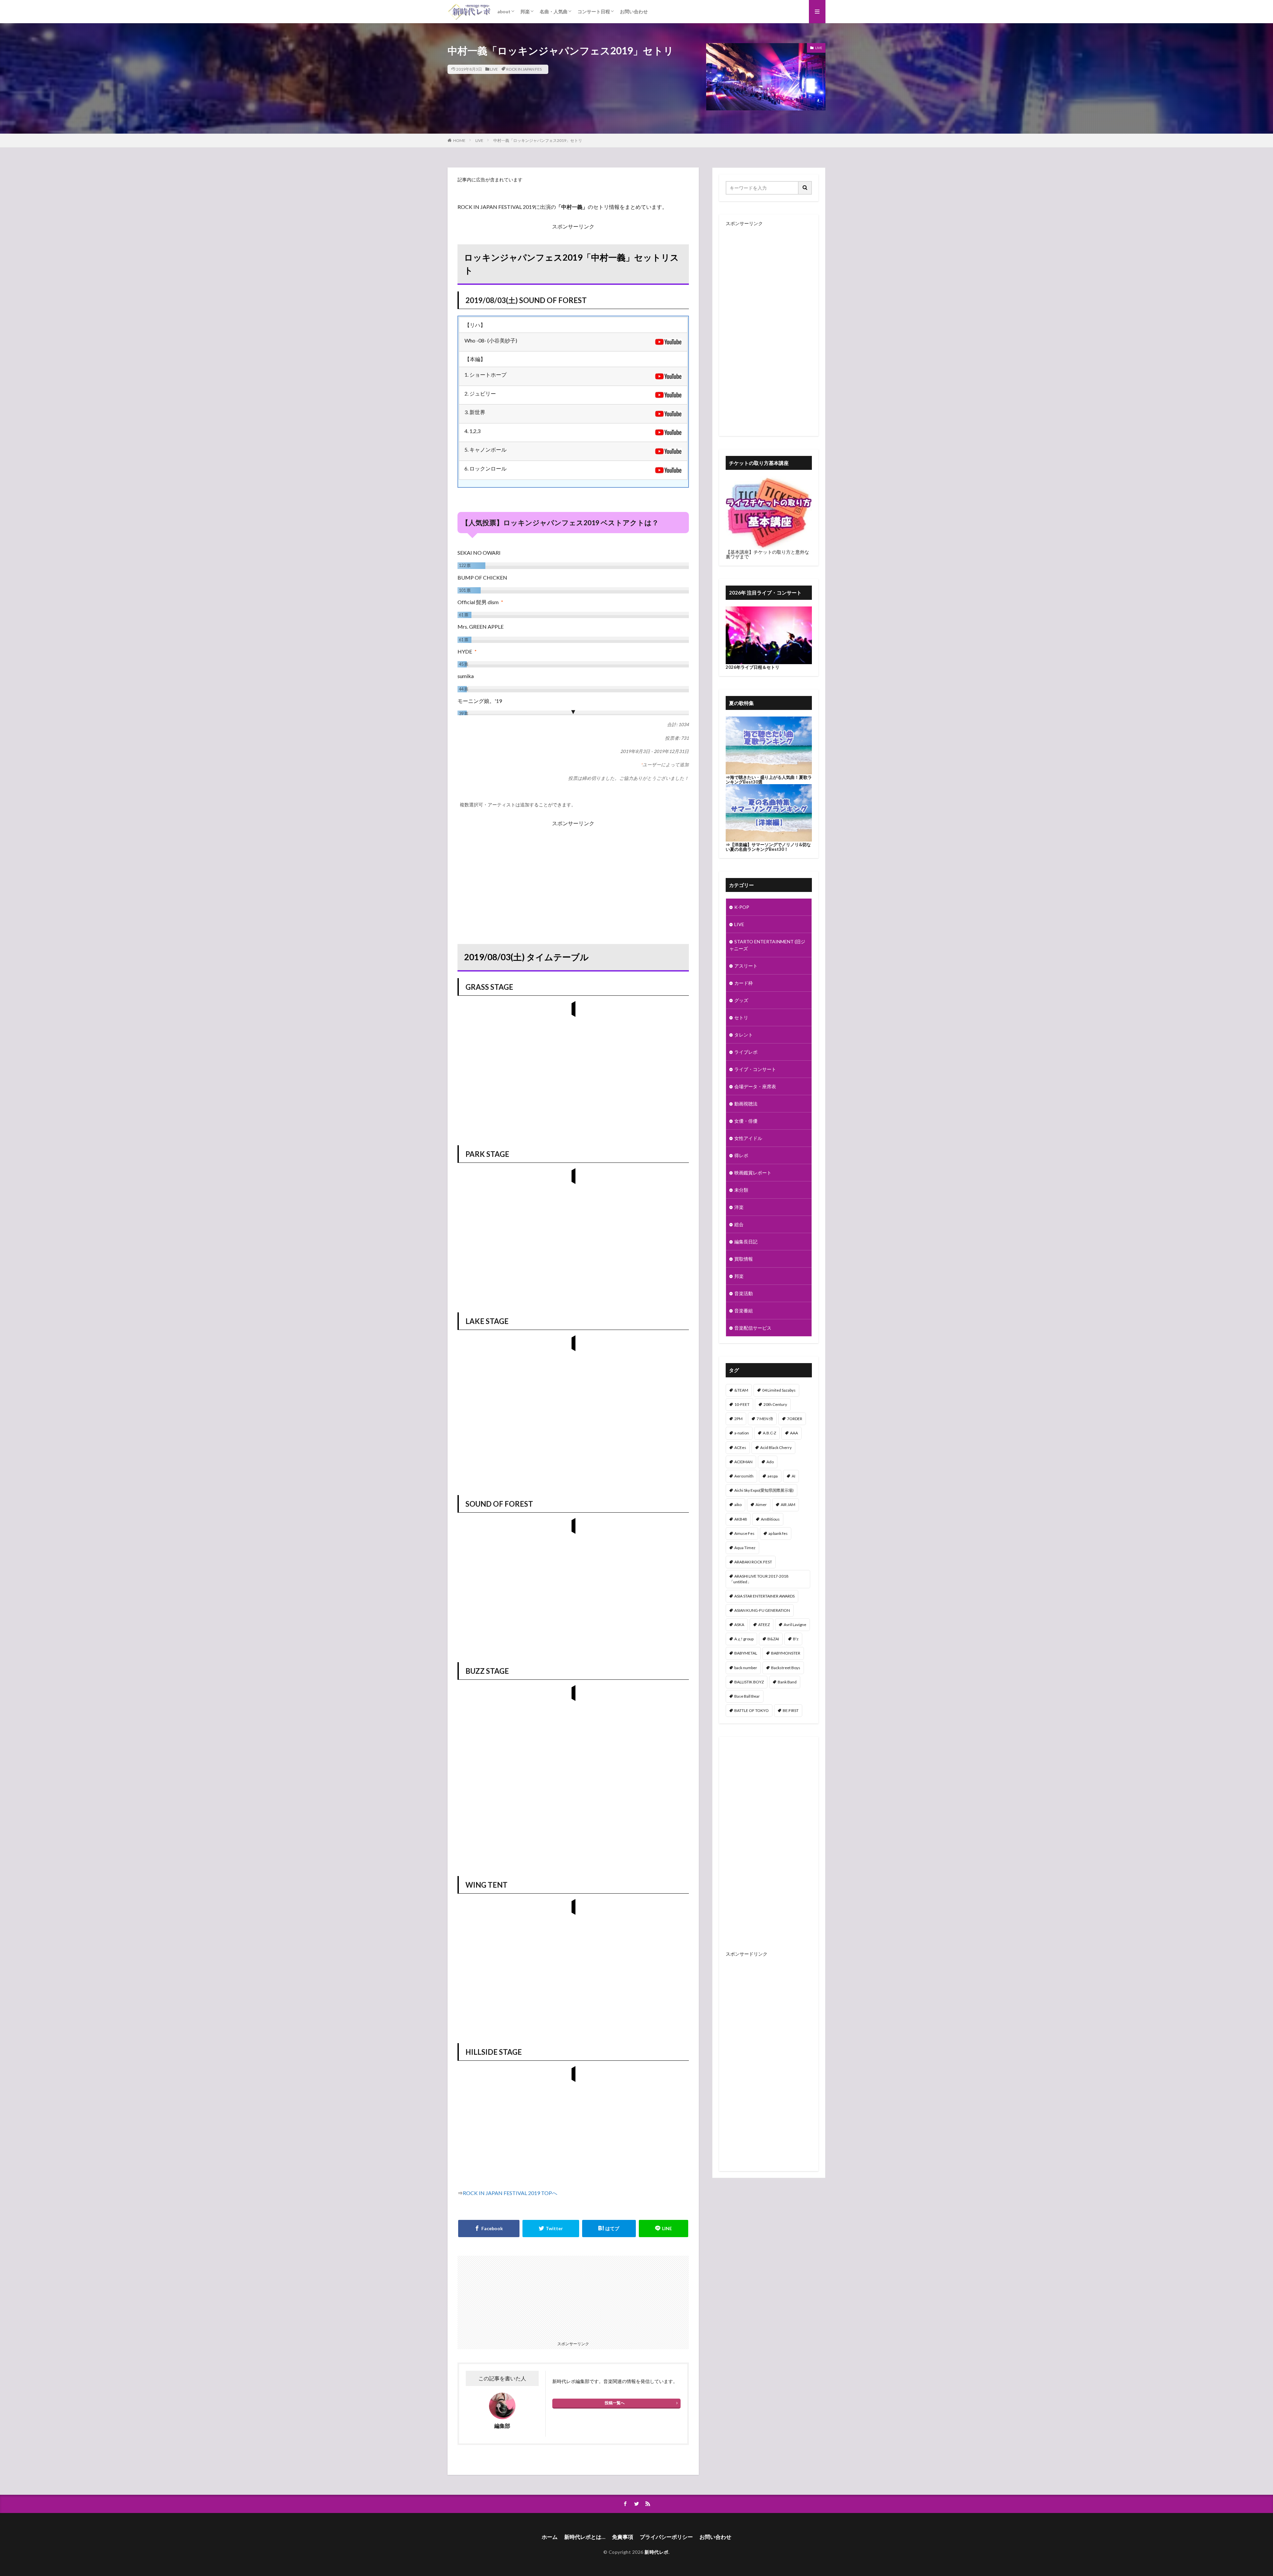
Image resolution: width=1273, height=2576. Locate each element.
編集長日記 (746, 1242)
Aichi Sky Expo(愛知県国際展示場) (764, 1490)
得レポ (741, 1155)
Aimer (761, 1505)
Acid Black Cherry (776, 1447)
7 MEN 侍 (765, 1419)
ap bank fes (778, 1533)
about (504, 11)
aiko (738, 1505)
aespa (773, 1476)
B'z (796, 1639)
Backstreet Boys (786, 1668)
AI (793, 1476)
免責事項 (623, 2537)
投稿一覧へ (615, 2403)
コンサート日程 (594, 11)
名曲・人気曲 (554, 11)
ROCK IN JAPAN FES (524, 69)
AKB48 (741, 1519)
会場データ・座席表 (755, 1086)
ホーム (550, 2537)
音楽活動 (744, 1293)
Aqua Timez (745, 1548)
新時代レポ (657, 2552)
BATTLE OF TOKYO (752, 1710)
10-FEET (742, 1404)
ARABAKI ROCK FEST (753, 1562)
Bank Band (787, 1682)
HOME (459, 140)
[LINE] (664, 2229)
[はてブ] (609, 2229)
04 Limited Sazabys (779, 1390)
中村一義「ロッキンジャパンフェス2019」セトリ (538, 140)
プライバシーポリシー (666, 2537)
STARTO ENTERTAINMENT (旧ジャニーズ (767, 945)
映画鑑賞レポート (753, 1173)
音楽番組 (744, 1311)
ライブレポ (746, 1052)
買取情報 (744, 1259)
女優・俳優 (746, 1121)
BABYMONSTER (786, 1653)
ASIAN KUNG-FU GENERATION (762, 1610)
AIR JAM (788, 1505)
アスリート (746, 966)
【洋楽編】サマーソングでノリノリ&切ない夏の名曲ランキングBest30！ (768, 847)
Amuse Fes (744, 1533)
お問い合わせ (634, 11)
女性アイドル (748, 1138)
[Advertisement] (573, 875)
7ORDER (795, 1419)
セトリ (741, 1017)
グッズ (741, 1000)
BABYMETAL (746, 1653)
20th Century (775, 1404)
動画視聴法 (746, 1104)
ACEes (740, 1447)
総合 (739, 1224)
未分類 (741, 1190)
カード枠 (744, 983)
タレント (744, 1035)
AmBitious (770, 1519)
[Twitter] (551, 2229)
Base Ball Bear (747, 1696)
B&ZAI (773, 1639)
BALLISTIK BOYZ (749, 1682)
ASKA (739, 1625)
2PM (738, 1419)
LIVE (494, 69)
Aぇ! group (744, 1639)
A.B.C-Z (769, 1433)
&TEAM (741, 1390)
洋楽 (739, 1207)
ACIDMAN (743, 1462)
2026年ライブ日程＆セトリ (753, 667)
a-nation (742, 1433)
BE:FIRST (791, 1710)
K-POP (742, 907)
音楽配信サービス (753, 1328)
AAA (794, 1433)
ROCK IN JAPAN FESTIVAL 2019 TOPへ (510, 2193)
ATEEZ (764, 1625)
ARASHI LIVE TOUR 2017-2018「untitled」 (759, 1579)
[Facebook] (489, 2229)
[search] (805, 188)
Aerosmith (744, 1476)
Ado (770, 1462)
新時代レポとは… (585, 2537)
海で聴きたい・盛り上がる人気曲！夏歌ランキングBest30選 (769, 780)
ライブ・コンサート (755, 1069)
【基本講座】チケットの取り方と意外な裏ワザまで (767, 554)
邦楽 (525, 11)
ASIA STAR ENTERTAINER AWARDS (764, 1596)
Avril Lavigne (795, 1625)
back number (746, 1668)
